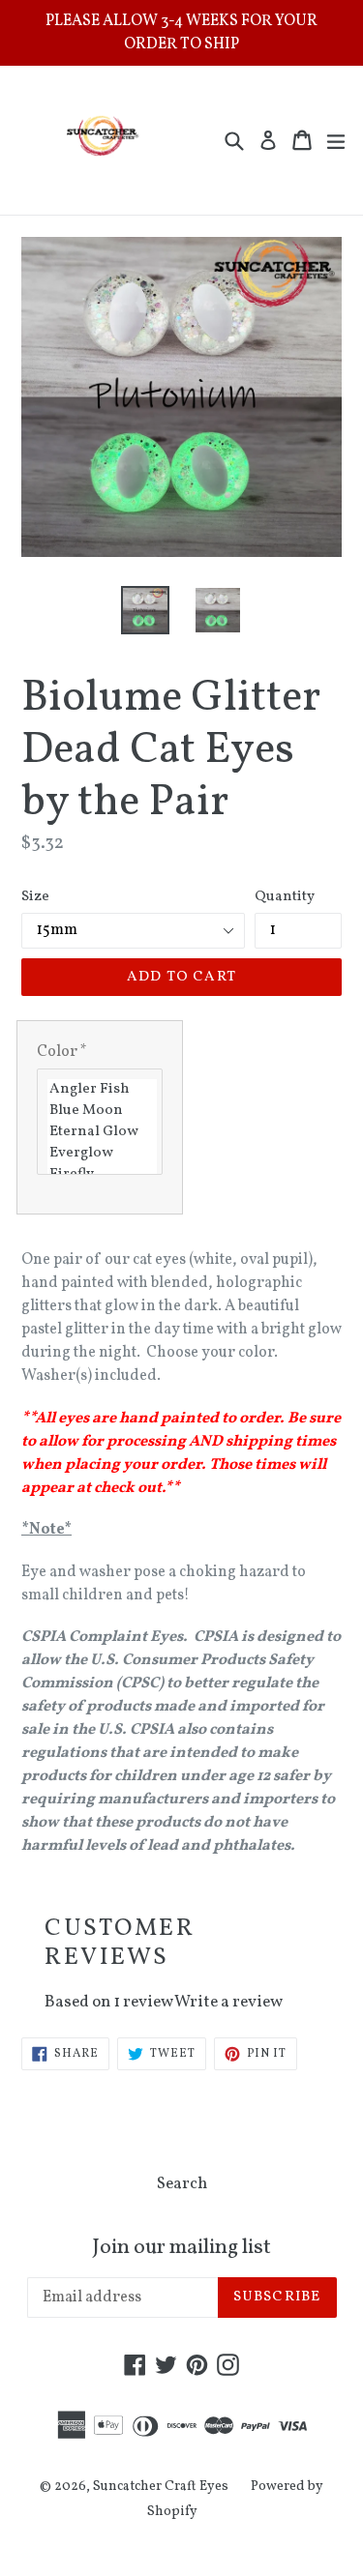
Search (182, 2184)
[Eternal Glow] (102, 1132)
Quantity (285, 897)
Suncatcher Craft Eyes (161, 2487)
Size (35, 897)
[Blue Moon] (102, 1111)
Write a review (228, 2002)
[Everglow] (102, 1154)
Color (62, 1052)
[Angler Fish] (102, 1090)
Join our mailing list (181, 2248)
